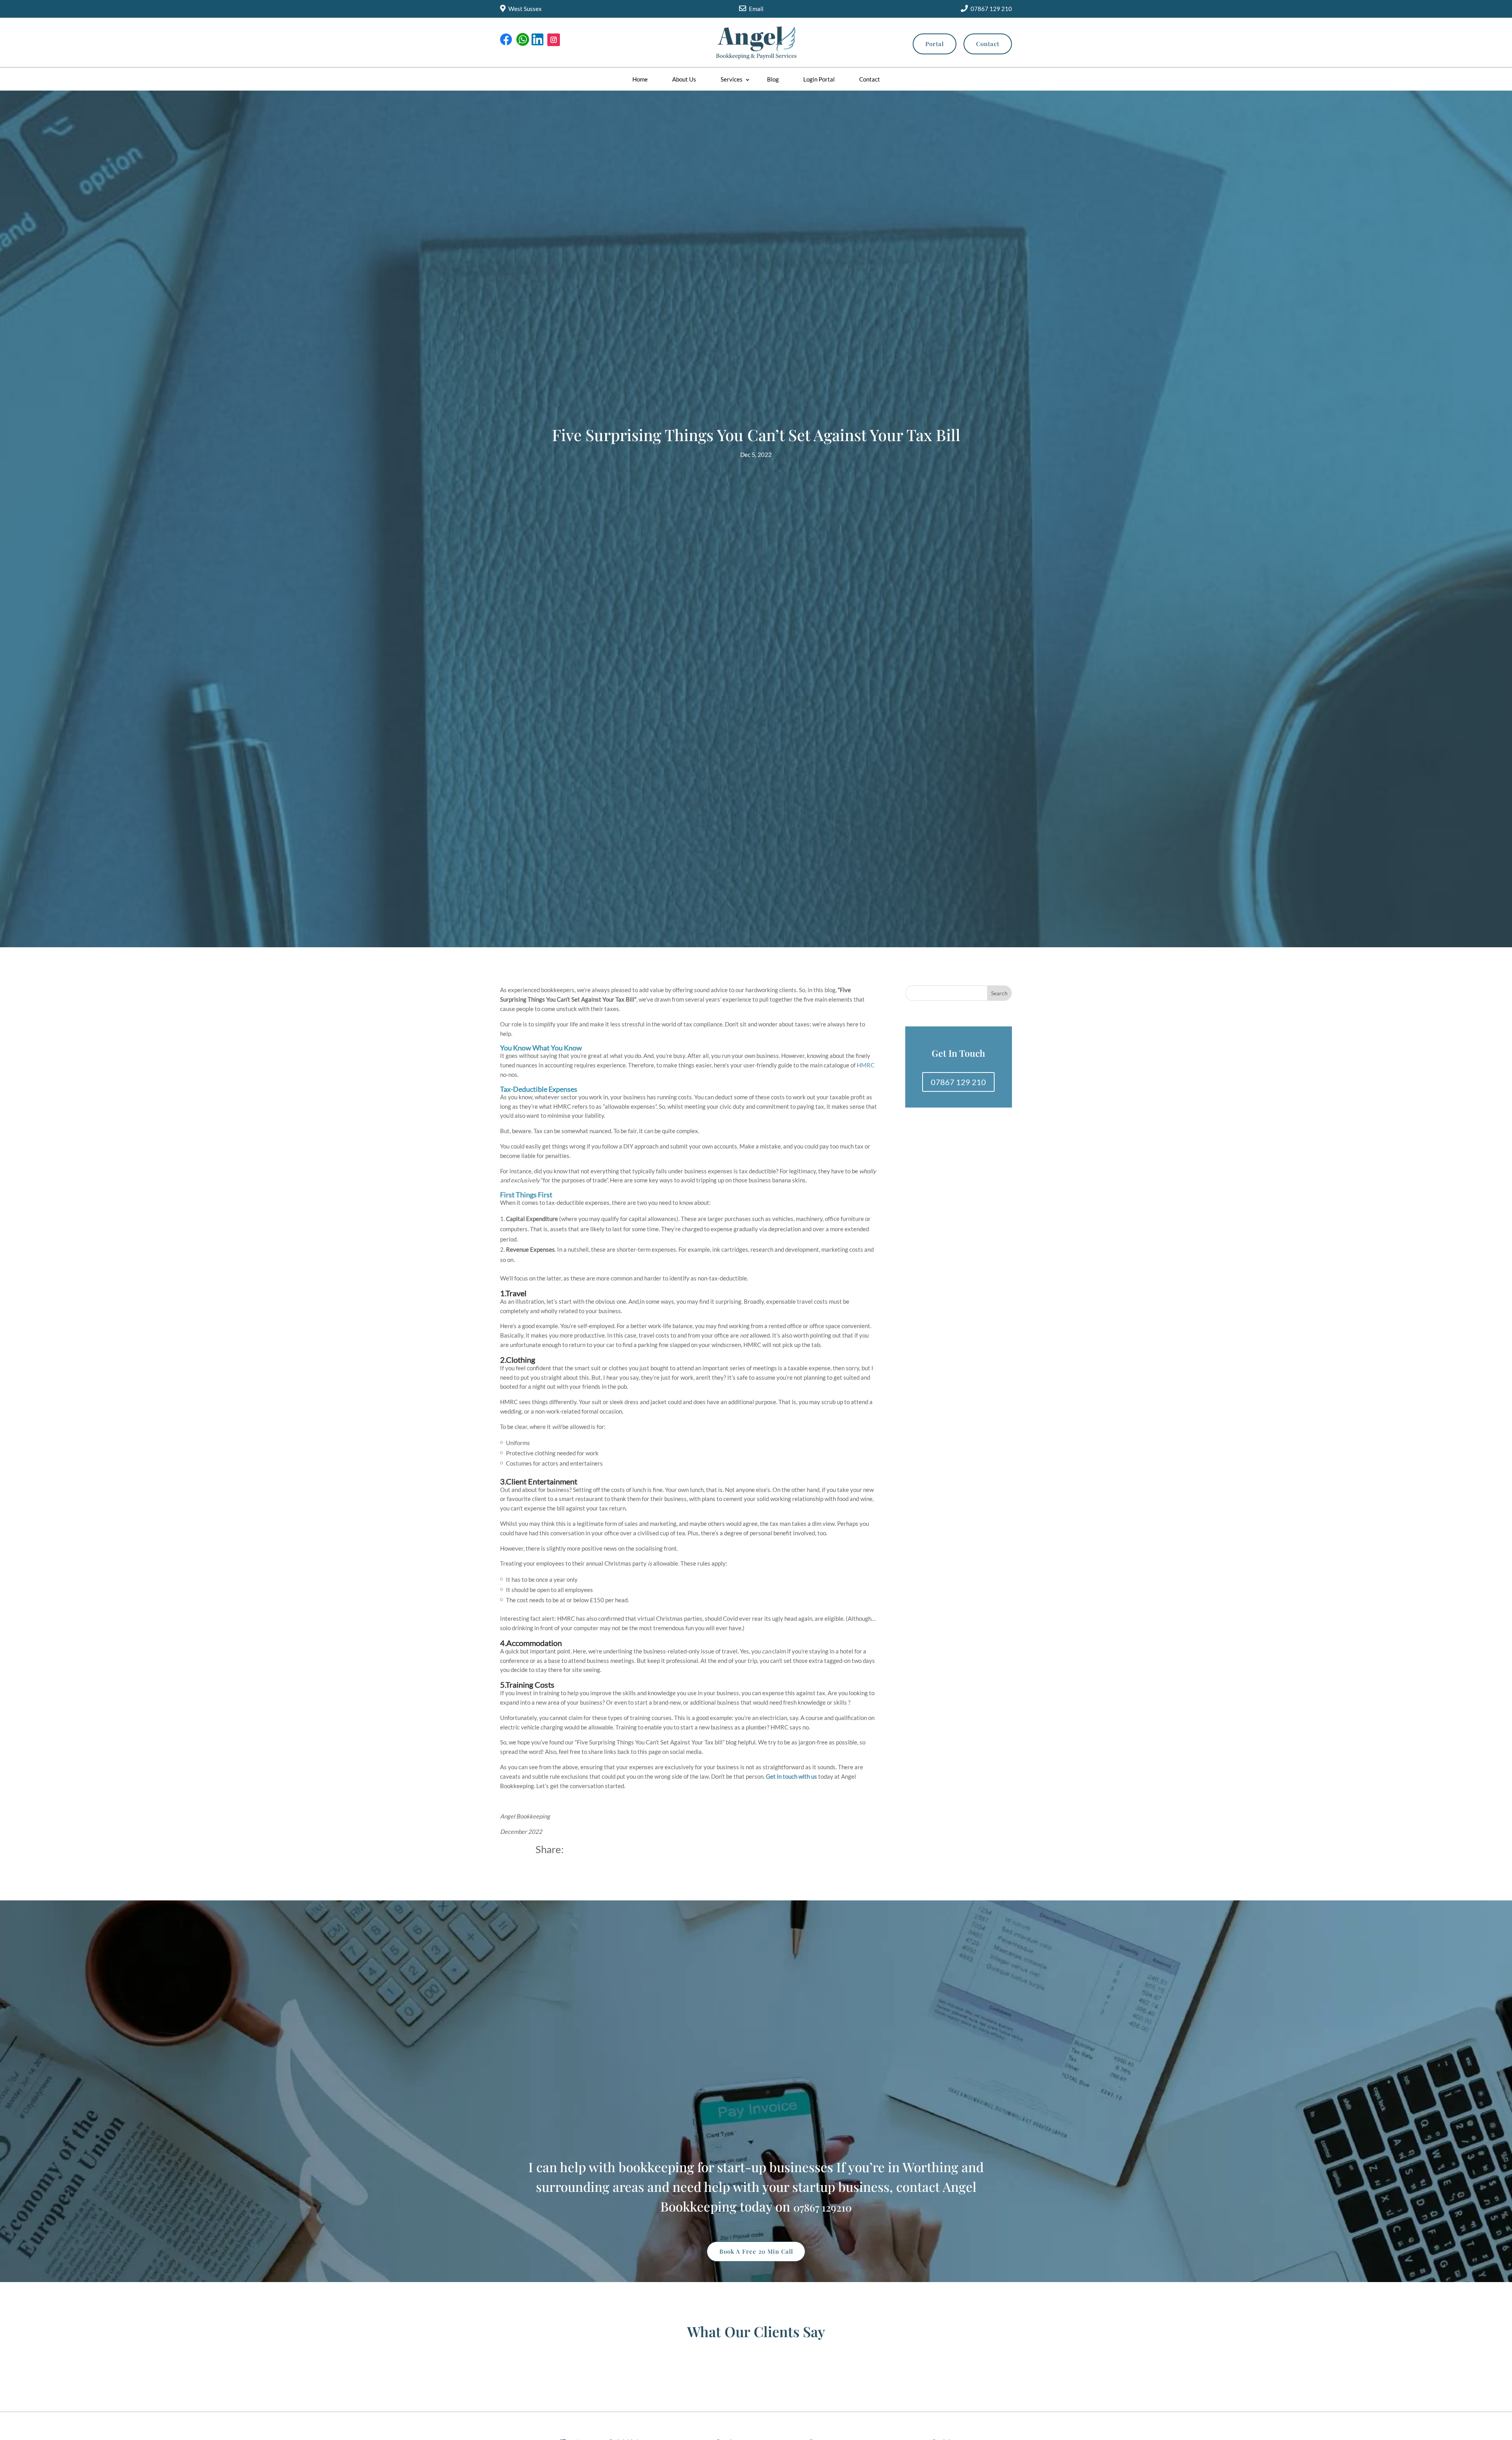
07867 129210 (823, 2207)
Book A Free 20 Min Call (756, 2251)
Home (640, 79)
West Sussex (525, 9)
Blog (773, 79)
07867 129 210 (991, 9)
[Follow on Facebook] (506, 40)
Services (732, 79)
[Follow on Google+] (522, 40)
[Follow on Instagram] (554, 40)
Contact (988, 44)
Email (756, 9)
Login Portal (819, 79)
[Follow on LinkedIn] (538, 40)
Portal (935, 44)
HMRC (866, 1065)
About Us (684, 79)
